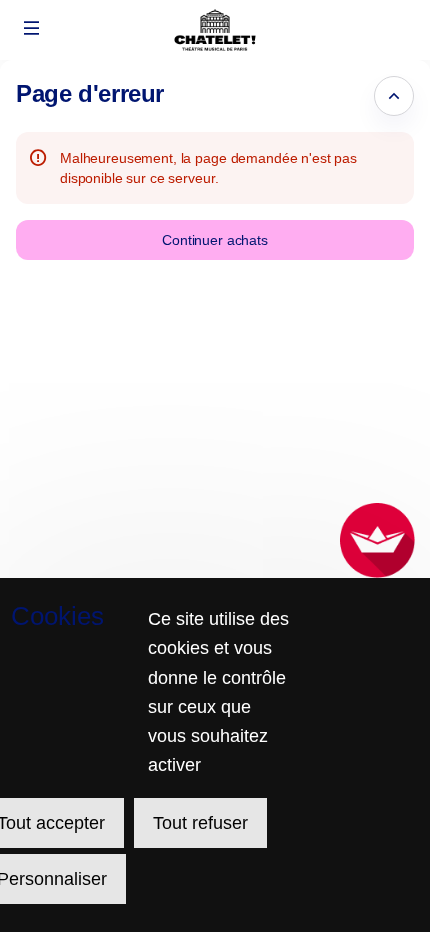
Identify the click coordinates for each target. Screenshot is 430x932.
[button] (32, 28)
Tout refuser (200, 823)
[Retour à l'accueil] (215, 30)
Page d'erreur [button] (90, 93)
